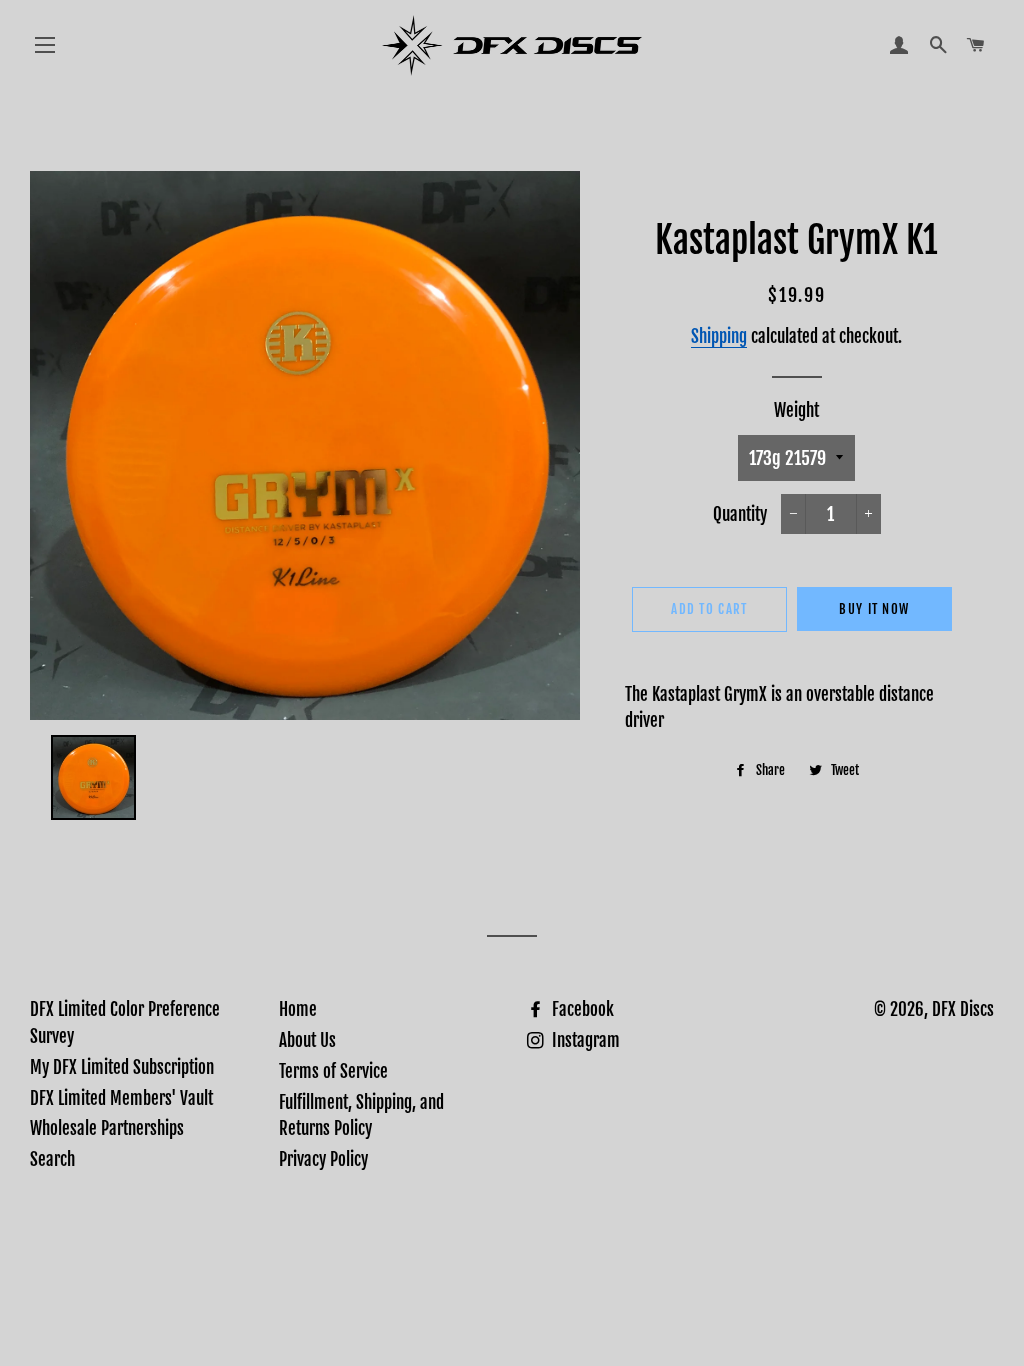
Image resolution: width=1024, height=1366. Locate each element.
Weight (796, 410)
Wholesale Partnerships (107, 1128)
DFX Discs (963, 1009)
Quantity (740, 514)
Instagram (584, 1040)
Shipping (719, 336)
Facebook (581, 1009)
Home (298, 1009)
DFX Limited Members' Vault (121, 1098)
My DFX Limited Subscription (122, 1067)
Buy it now (874, 609)
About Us (307, 1040)
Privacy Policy (323, 1159)
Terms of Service (333, 1071)
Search (52, 1159)
